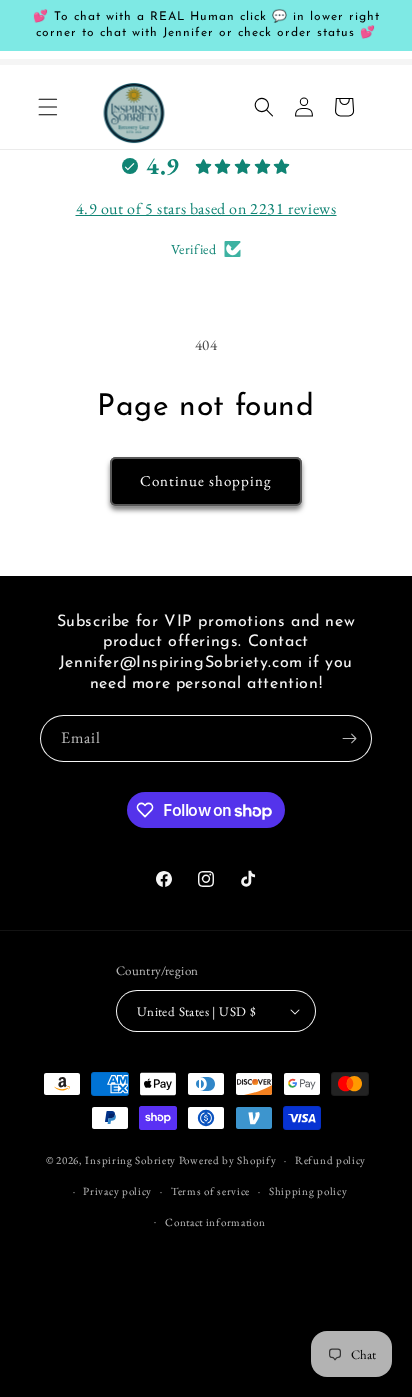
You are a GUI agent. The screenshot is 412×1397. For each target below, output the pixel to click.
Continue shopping (206, 480)
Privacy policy (117, 1191)
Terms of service (210, 1191)
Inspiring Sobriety (130, 1160)
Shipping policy (308, 1191)
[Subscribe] (349, 738)
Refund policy (330, 1160)
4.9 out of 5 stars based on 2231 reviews (206, 208)
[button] (48, 107)
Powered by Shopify (228, 1160)
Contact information (215, 1222)
